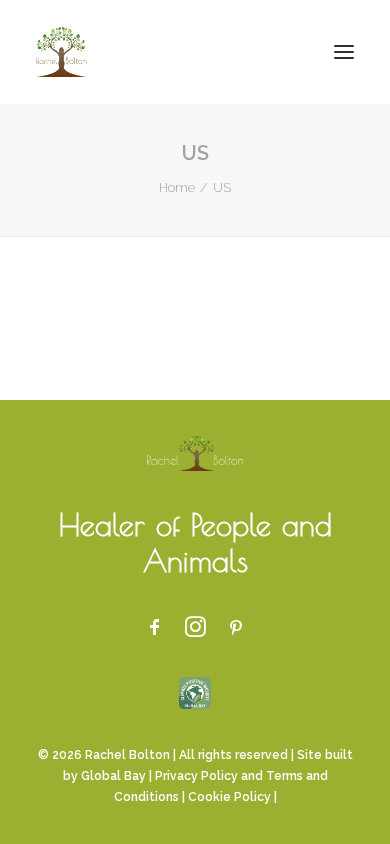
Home (177, 187)
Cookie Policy (229, 797)
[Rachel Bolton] (61, 52)
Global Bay (113, 776)
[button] (344, 52)
